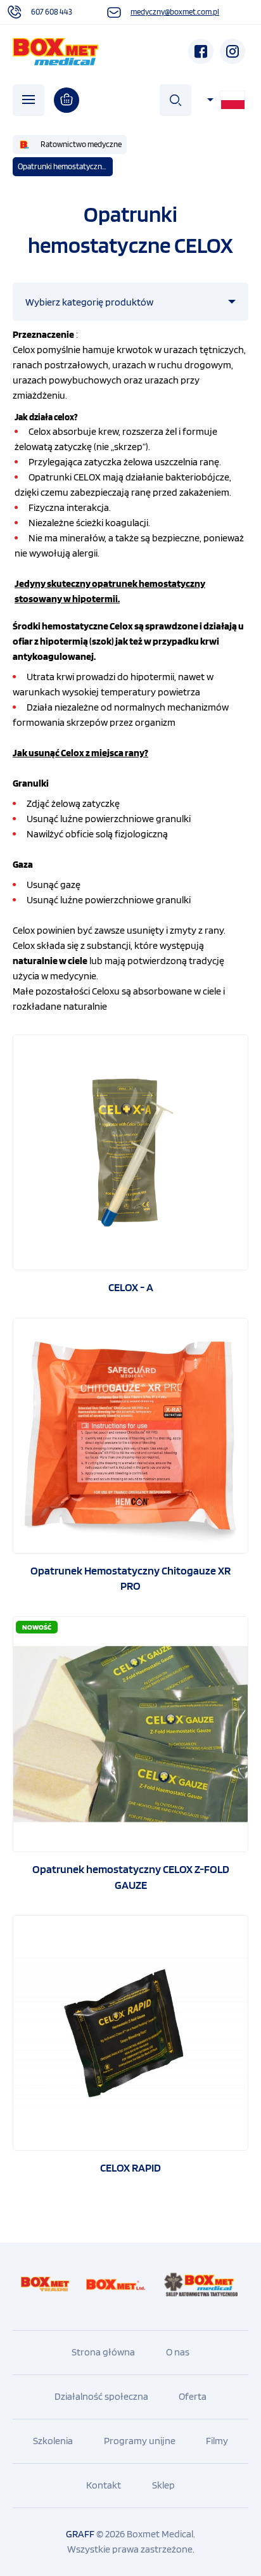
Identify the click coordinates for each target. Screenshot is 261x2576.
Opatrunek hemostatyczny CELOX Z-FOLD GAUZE (131, 1877)
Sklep (163, 2485)
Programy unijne (140, 2441)
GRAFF (80, 2534)
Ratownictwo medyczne (81, 144)
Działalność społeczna (101, 2396)
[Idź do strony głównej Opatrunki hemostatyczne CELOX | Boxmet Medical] (56, 52)
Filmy (217, 2441)
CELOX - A (131, 1287)
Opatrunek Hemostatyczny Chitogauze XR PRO (130, 1578)
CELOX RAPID (130, 2167)
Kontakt (104, 2485)
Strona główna (103, 2352)
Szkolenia (53, 2441)
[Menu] (29, 100)
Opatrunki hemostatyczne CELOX (65, 166)
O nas (178, 2352)
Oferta (193, 2396)
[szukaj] (175, 100)
